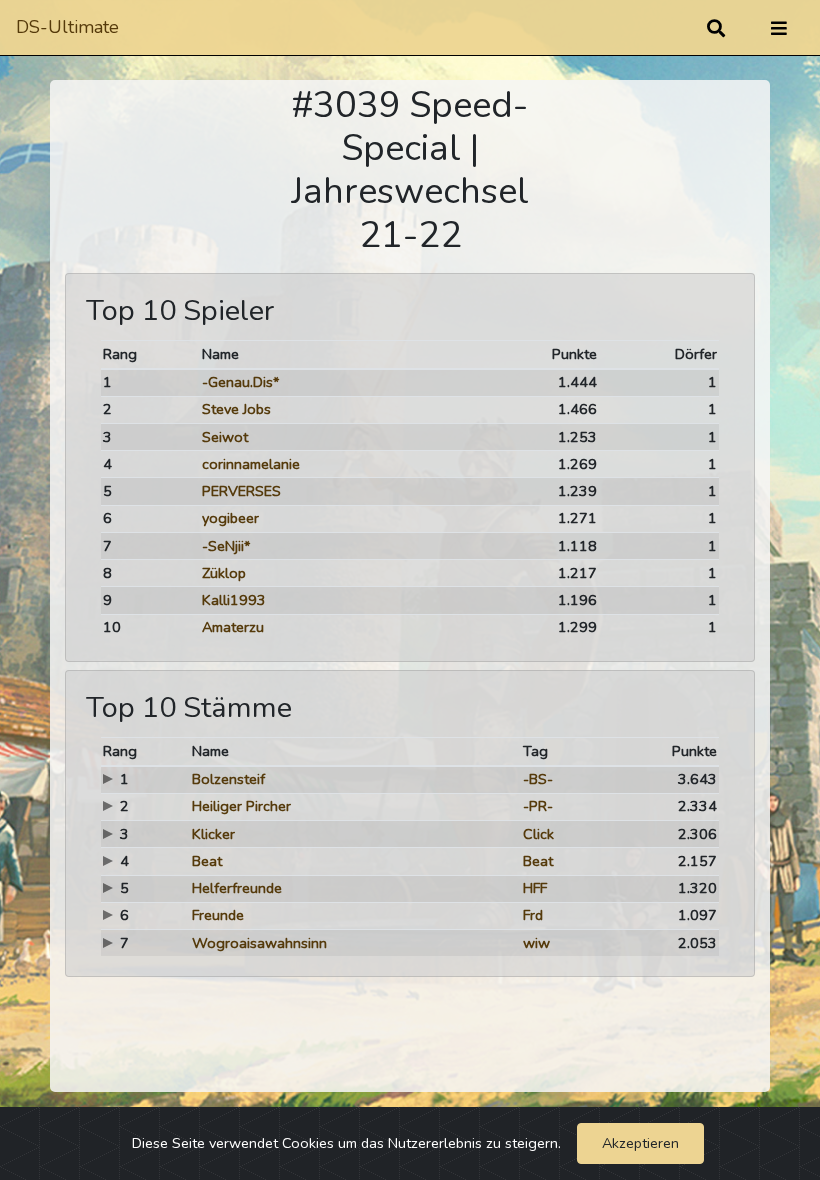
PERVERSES (241, 491)
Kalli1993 (234, 600)
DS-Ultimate (67, 27)
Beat (207, 861)
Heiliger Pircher (241, 806)
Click (538, 834)
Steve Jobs (236, 409)
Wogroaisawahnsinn (259, 943)
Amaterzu (233, 627)
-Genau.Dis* (240, 382)
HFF (535, 888)
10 (112, 627)
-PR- (538, 806)
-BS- (538, 779)
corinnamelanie (251, 464)
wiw (536, 943)
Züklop (224, 573)
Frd (533, 915)
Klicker (213, 834)
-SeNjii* (226, 546)
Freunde (218, 915)
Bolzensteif (228, 779)
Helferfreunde (237, 888)
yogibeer (230, 518)
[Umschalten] (779, 28)
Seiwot (225, 437)
